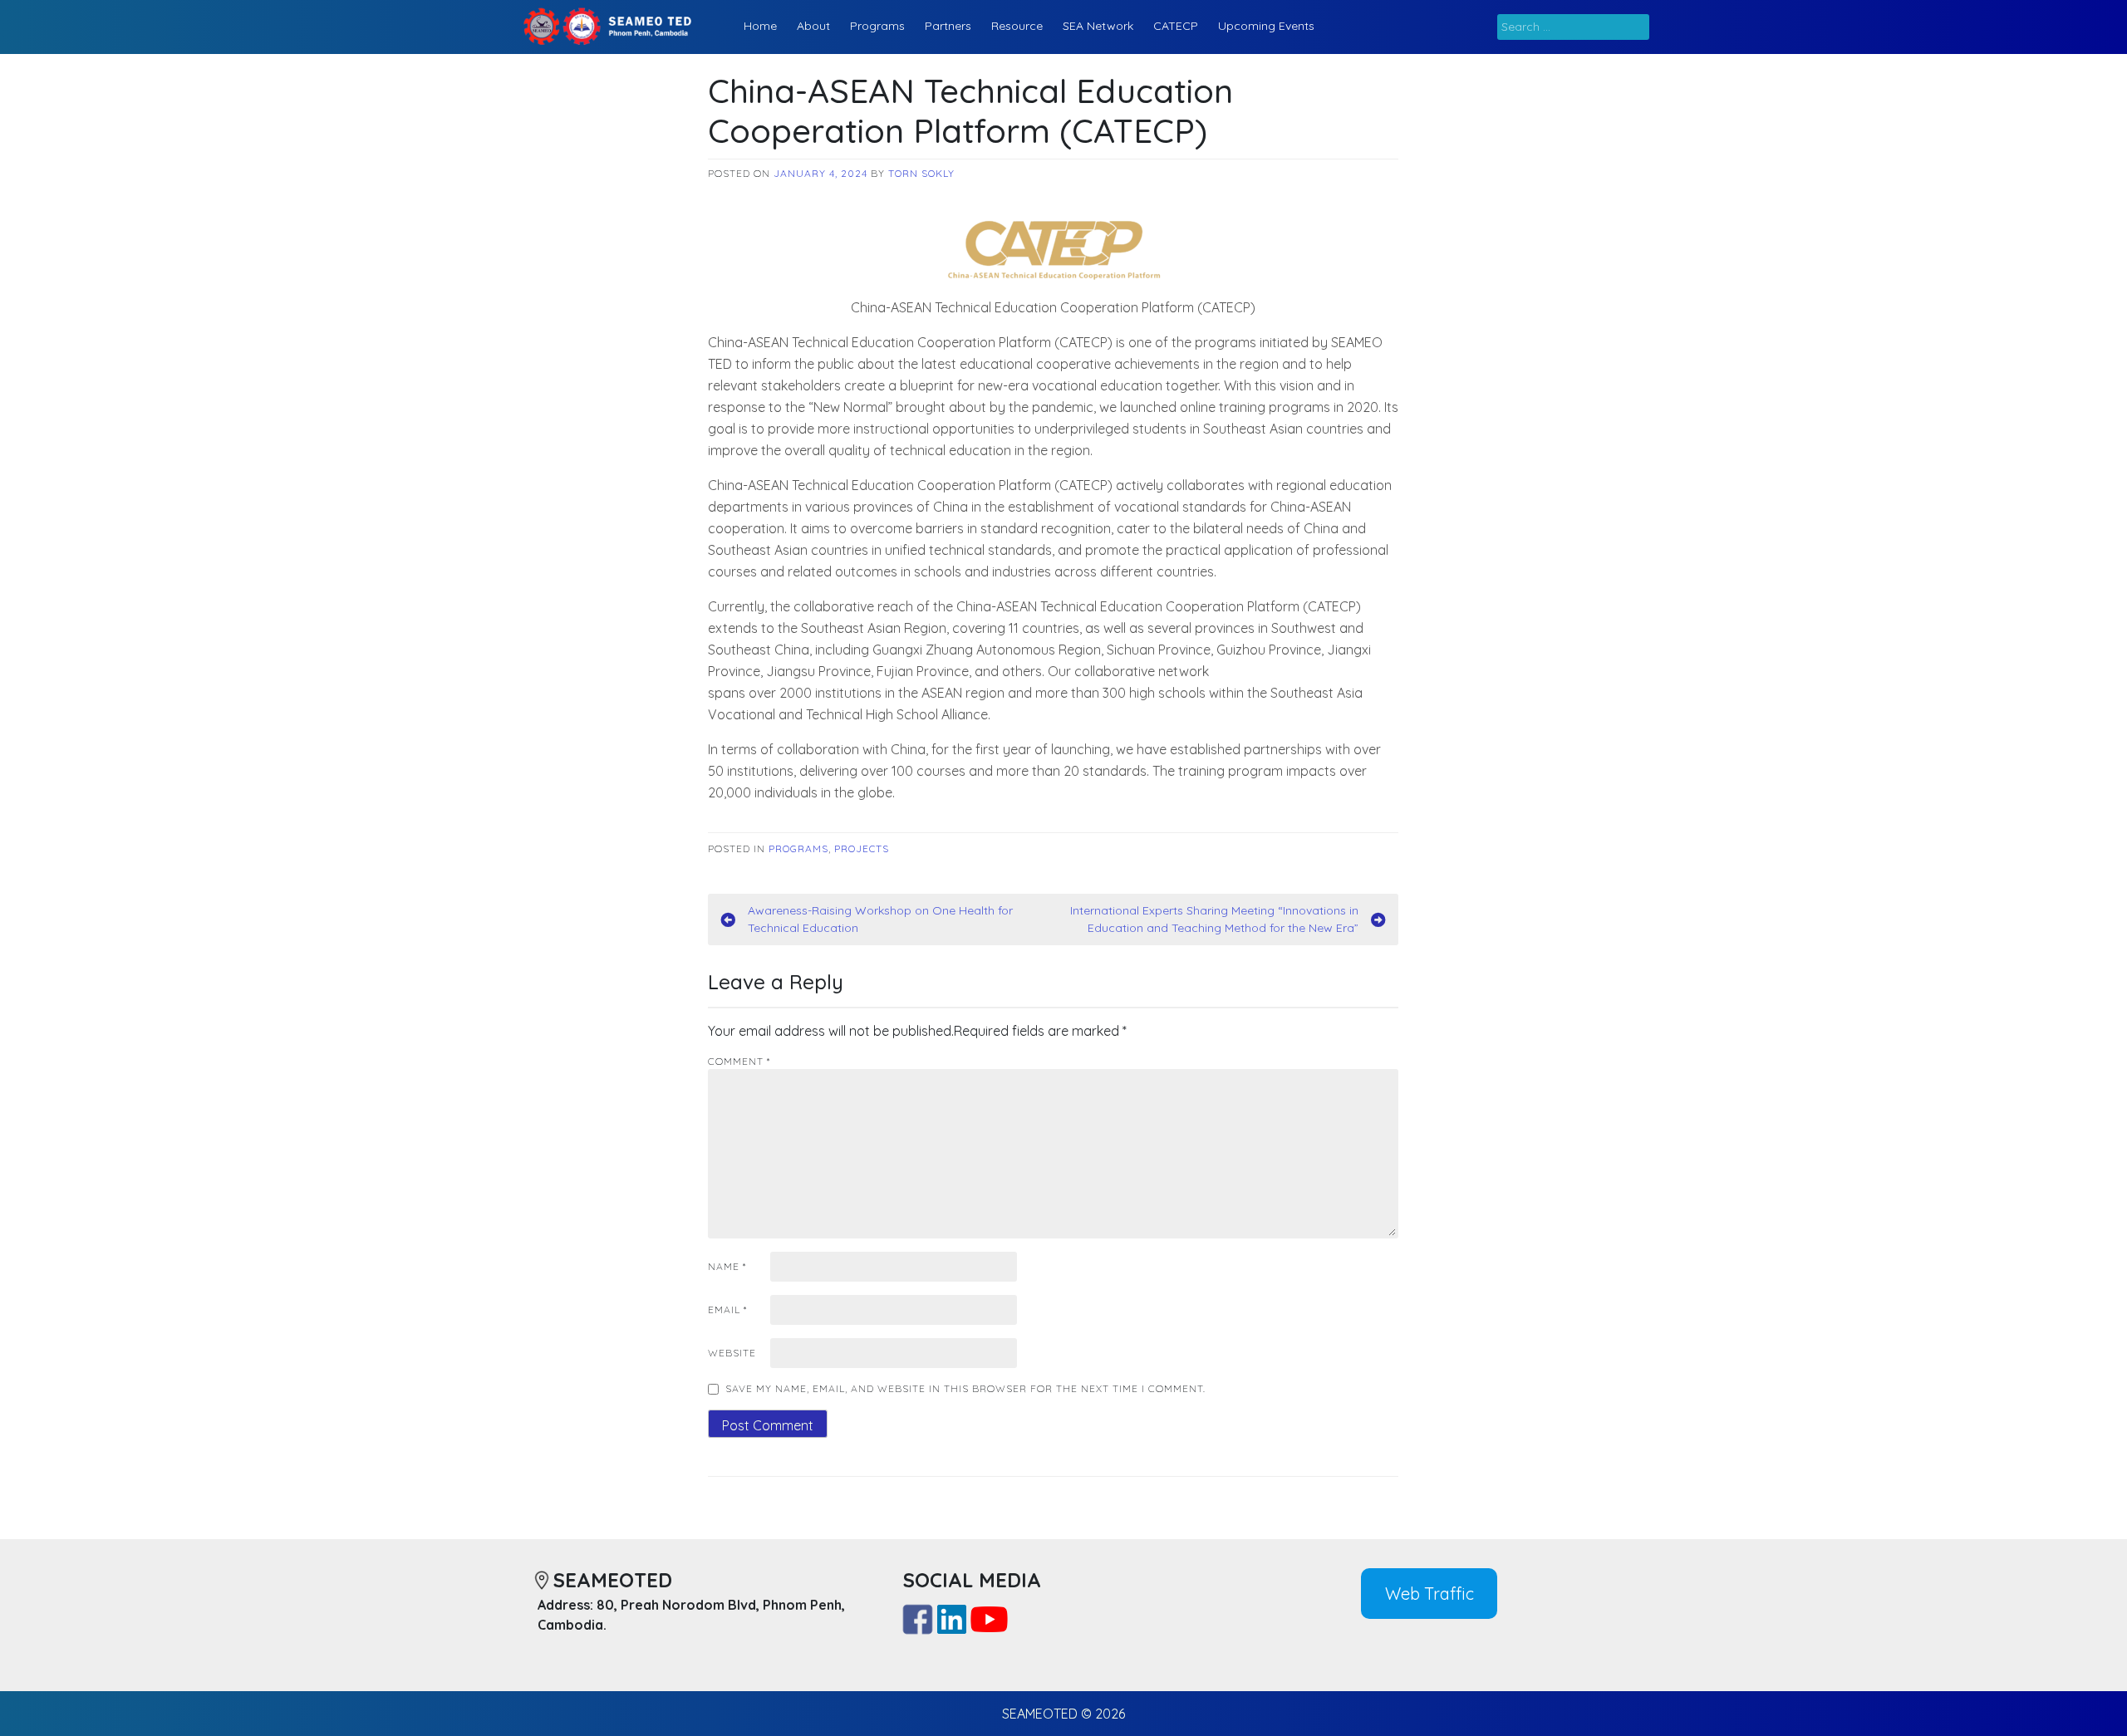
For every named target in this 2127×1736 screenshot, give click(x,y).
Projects (862, 848)
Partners (948, 26)
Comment (739, 1061)
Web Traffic (1429, 1594)
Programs (877, 26)
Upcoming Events (1266, 26)
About (813, 26)
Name (727, 1266)
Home (760, 26)
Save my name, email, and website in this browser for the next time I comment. (965, 1388)
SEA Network (1098, 26)
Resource (1017, 26)
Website (732, 1353)
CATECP (1176, 26)
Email (727, 1309)
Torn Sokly (921, 173)
